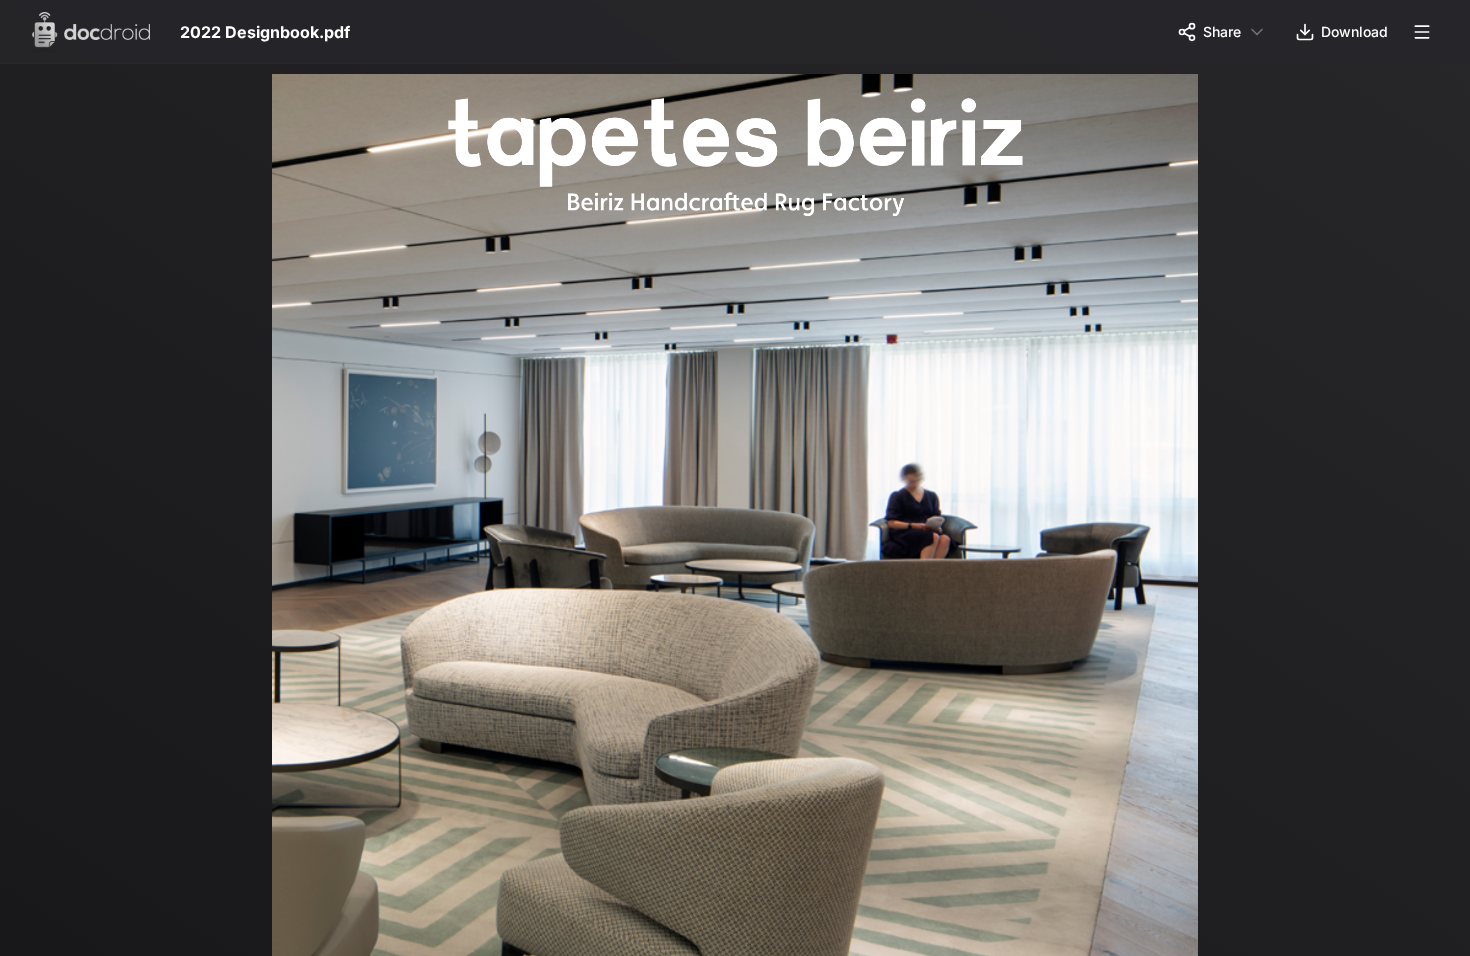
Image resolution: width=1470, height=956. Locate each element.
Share (1222, 31)
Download (1354, 31)
